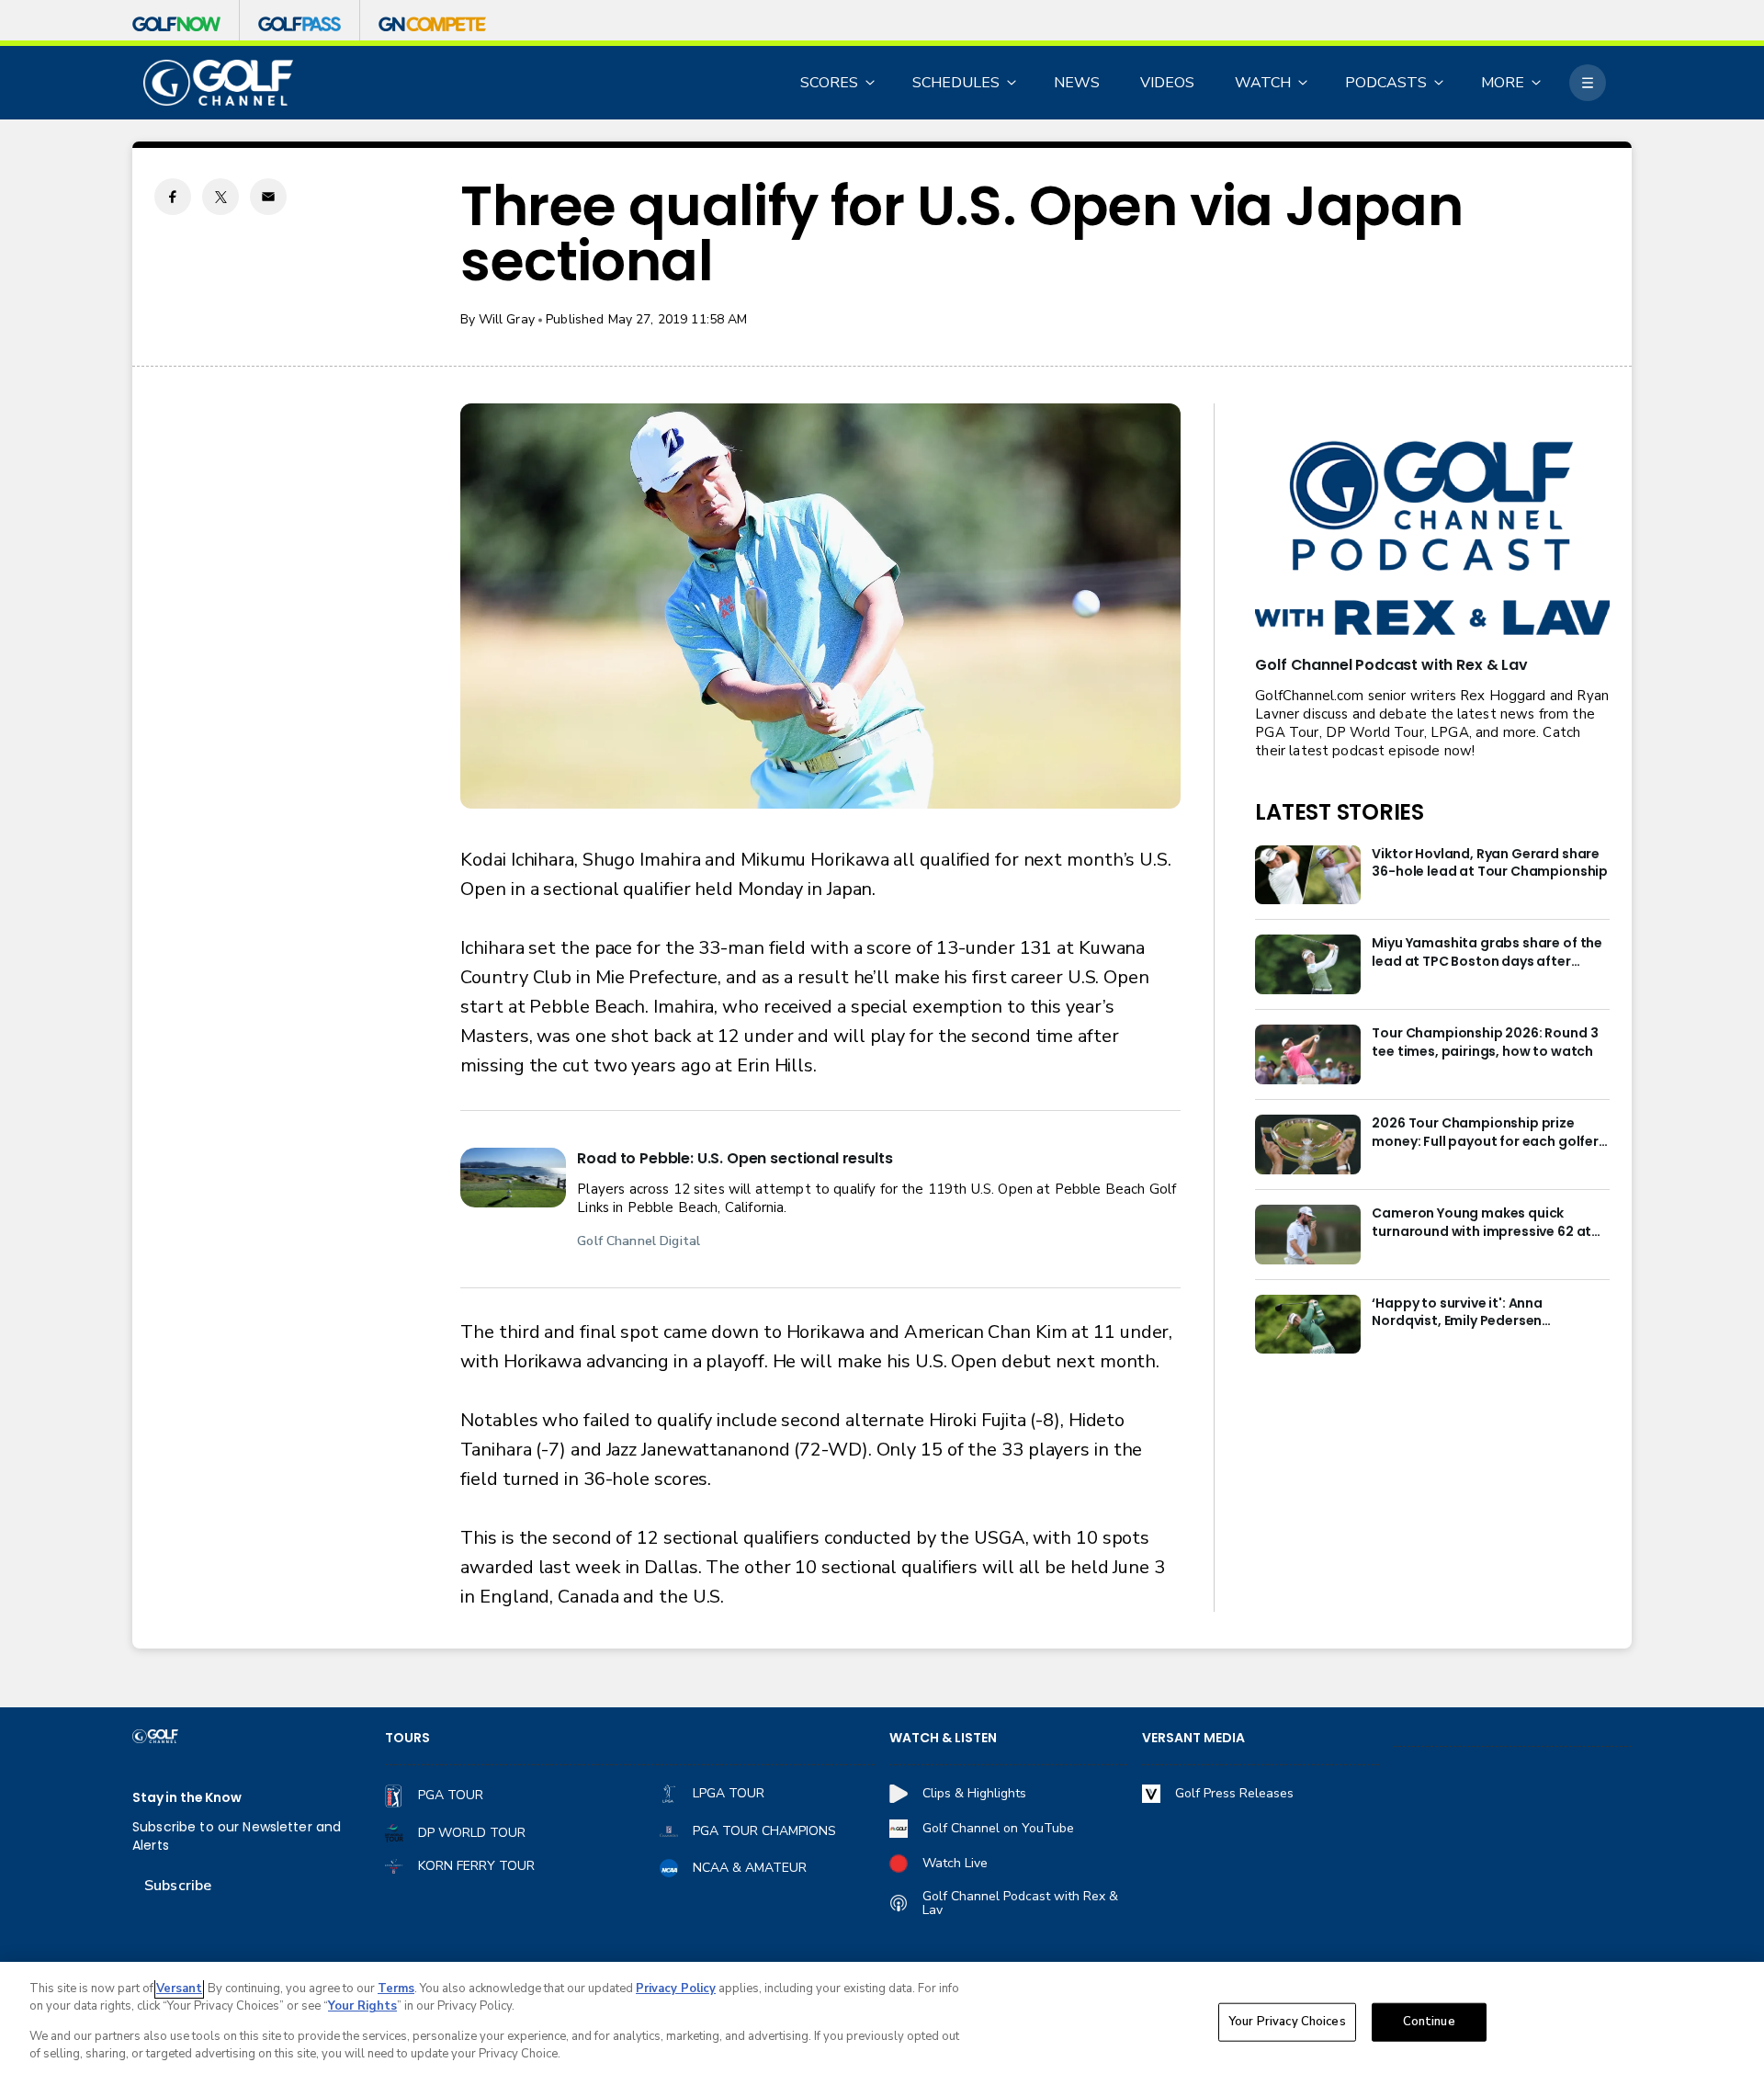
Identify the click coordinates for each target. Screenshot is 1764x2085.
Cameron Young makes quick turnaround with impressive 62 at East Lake (1481, 1223)
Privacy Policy (676, 1989)
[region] (882, 2023)
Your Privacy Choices (1287, 2022)
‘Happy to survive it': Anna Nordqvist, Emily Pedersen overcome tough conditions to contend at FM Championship (1474, 1313)
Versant (179, 1989)
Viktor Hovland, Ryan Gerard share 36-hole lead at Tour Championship (1490, 863)
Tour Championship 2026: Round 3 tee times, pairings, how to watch (1485, 1042)
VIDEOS (1167, 83)
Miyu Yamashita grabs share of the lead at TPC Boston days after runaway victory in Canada (1487, 953)
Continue (1429, 2022)
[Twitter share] (220, 197)
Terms (396, 1989)
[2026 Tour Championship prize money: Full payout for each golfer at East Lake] (1308, 1144)
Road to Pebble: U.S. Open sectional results (735, 1158)
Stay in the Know (187, 1798)
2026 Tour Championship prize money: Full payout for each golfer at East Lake (1485, 1133)
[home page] (218, 83)
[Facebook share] (173, 197)
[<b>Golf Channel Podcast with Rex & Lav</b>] (1432, 540)
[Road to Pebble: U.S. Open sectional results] (513, 1178)
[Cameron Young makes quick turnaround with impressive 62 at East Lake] (1308, 1235)
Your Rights (362, 2006)
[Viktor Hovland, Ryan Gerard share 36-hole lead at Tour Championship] (1308, 875)
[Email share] (268, 197)
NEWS (1077, 83)
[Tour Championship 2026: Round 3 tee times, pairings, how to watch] (1308, 1054)
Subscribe (178, 1886)
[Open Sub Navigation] (871, 83)
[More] (1588, 83)
